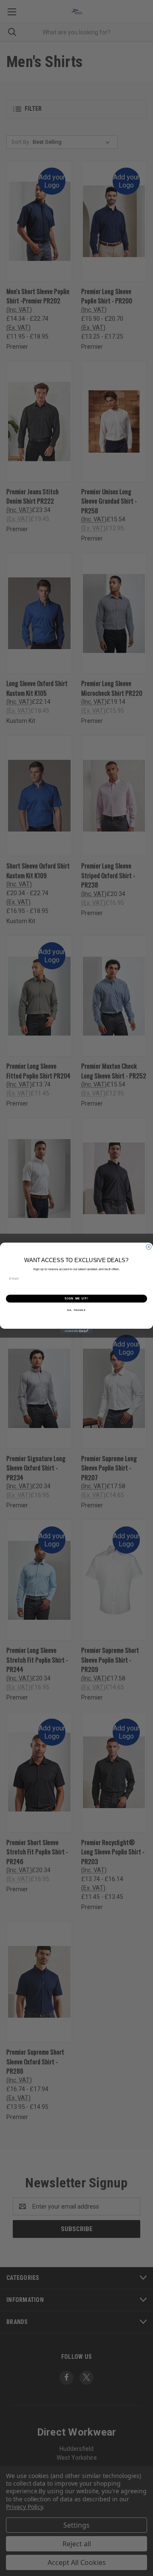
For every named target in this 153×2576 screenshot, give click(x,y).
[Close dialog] (149, 1247)
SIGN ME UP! (76, 1299)
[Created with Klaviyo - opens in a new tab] (76, 1331)
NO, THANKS (76, 1310)
